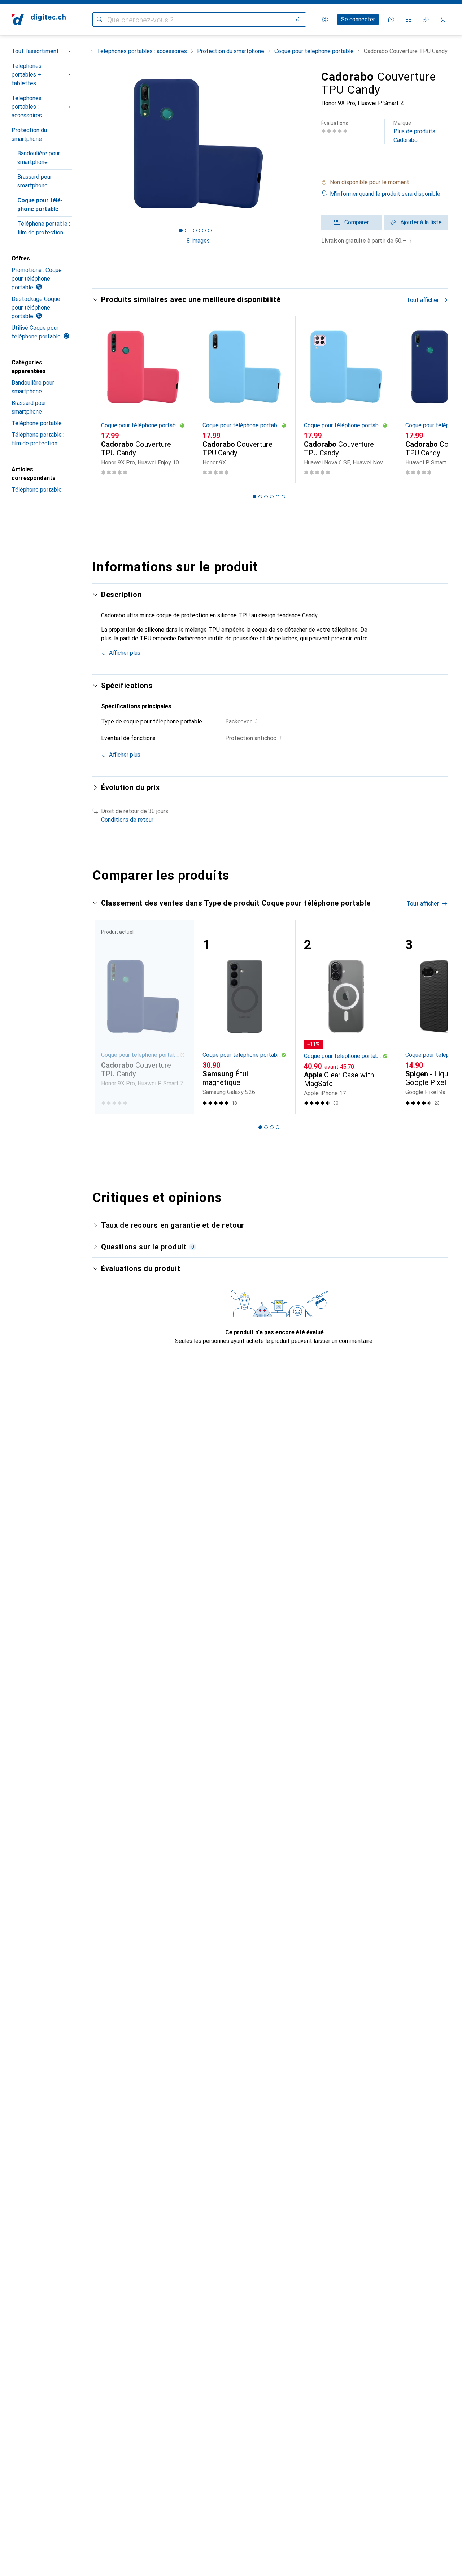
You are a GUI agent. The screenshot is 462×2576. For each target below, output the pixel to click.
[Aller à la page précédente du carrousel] (105, 399)
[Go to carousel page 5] (278, 497)
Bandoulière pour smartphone (39, 158)
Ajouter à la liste (421, 222)
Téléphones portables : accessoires (27, 107)
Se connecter (358, 19)
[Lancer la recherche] (100, 20)
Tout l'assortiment (35, 51)
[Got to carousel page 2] (187, 230)
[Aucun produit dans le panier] (443, 20)
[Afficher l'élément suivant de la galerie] (305, 143)
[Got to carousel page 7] (215, 230)
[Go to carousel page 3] (266, 497)
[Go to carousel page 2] (260, 497)
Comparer (357, 222)
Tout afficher (423, 300)
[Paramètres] (325, 20)
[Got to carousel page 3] (192, 230)
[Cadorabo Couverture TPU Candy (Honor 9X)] (245, 400)
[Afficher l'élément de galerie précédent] (91, 143)
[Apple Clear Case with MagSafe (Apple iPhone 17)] (346, 1017)
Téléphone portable (37, 423)
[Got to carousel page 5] (204, 230)
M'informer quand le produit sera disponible (385, 194)
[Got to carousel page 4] (198, 230)
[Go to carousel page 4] (272, 497)
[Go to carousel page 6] (283, 497)
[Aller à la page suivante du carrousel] (435, 399)
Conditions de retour (127, 820)
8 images (198, 241)
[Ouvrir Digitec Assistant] (391, 20)
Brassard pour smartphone (35, 181)
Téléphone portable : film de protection (44, 228)
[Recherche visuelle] (297, 20)
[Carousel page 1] (181, 230)
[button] (384, 182)
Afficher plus (125, 653)
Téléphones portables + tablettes (27, 75)
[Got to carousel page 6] (210, 230)
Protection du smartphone (29, 135)
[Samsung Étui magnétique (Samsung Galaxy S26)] (245, 1017)
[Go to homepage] (39, 20)
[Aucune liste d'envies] (426, 20)
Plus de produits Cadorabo (414, 132)
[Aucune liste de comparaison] (409, 20)
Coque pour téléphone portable (40, 205)
